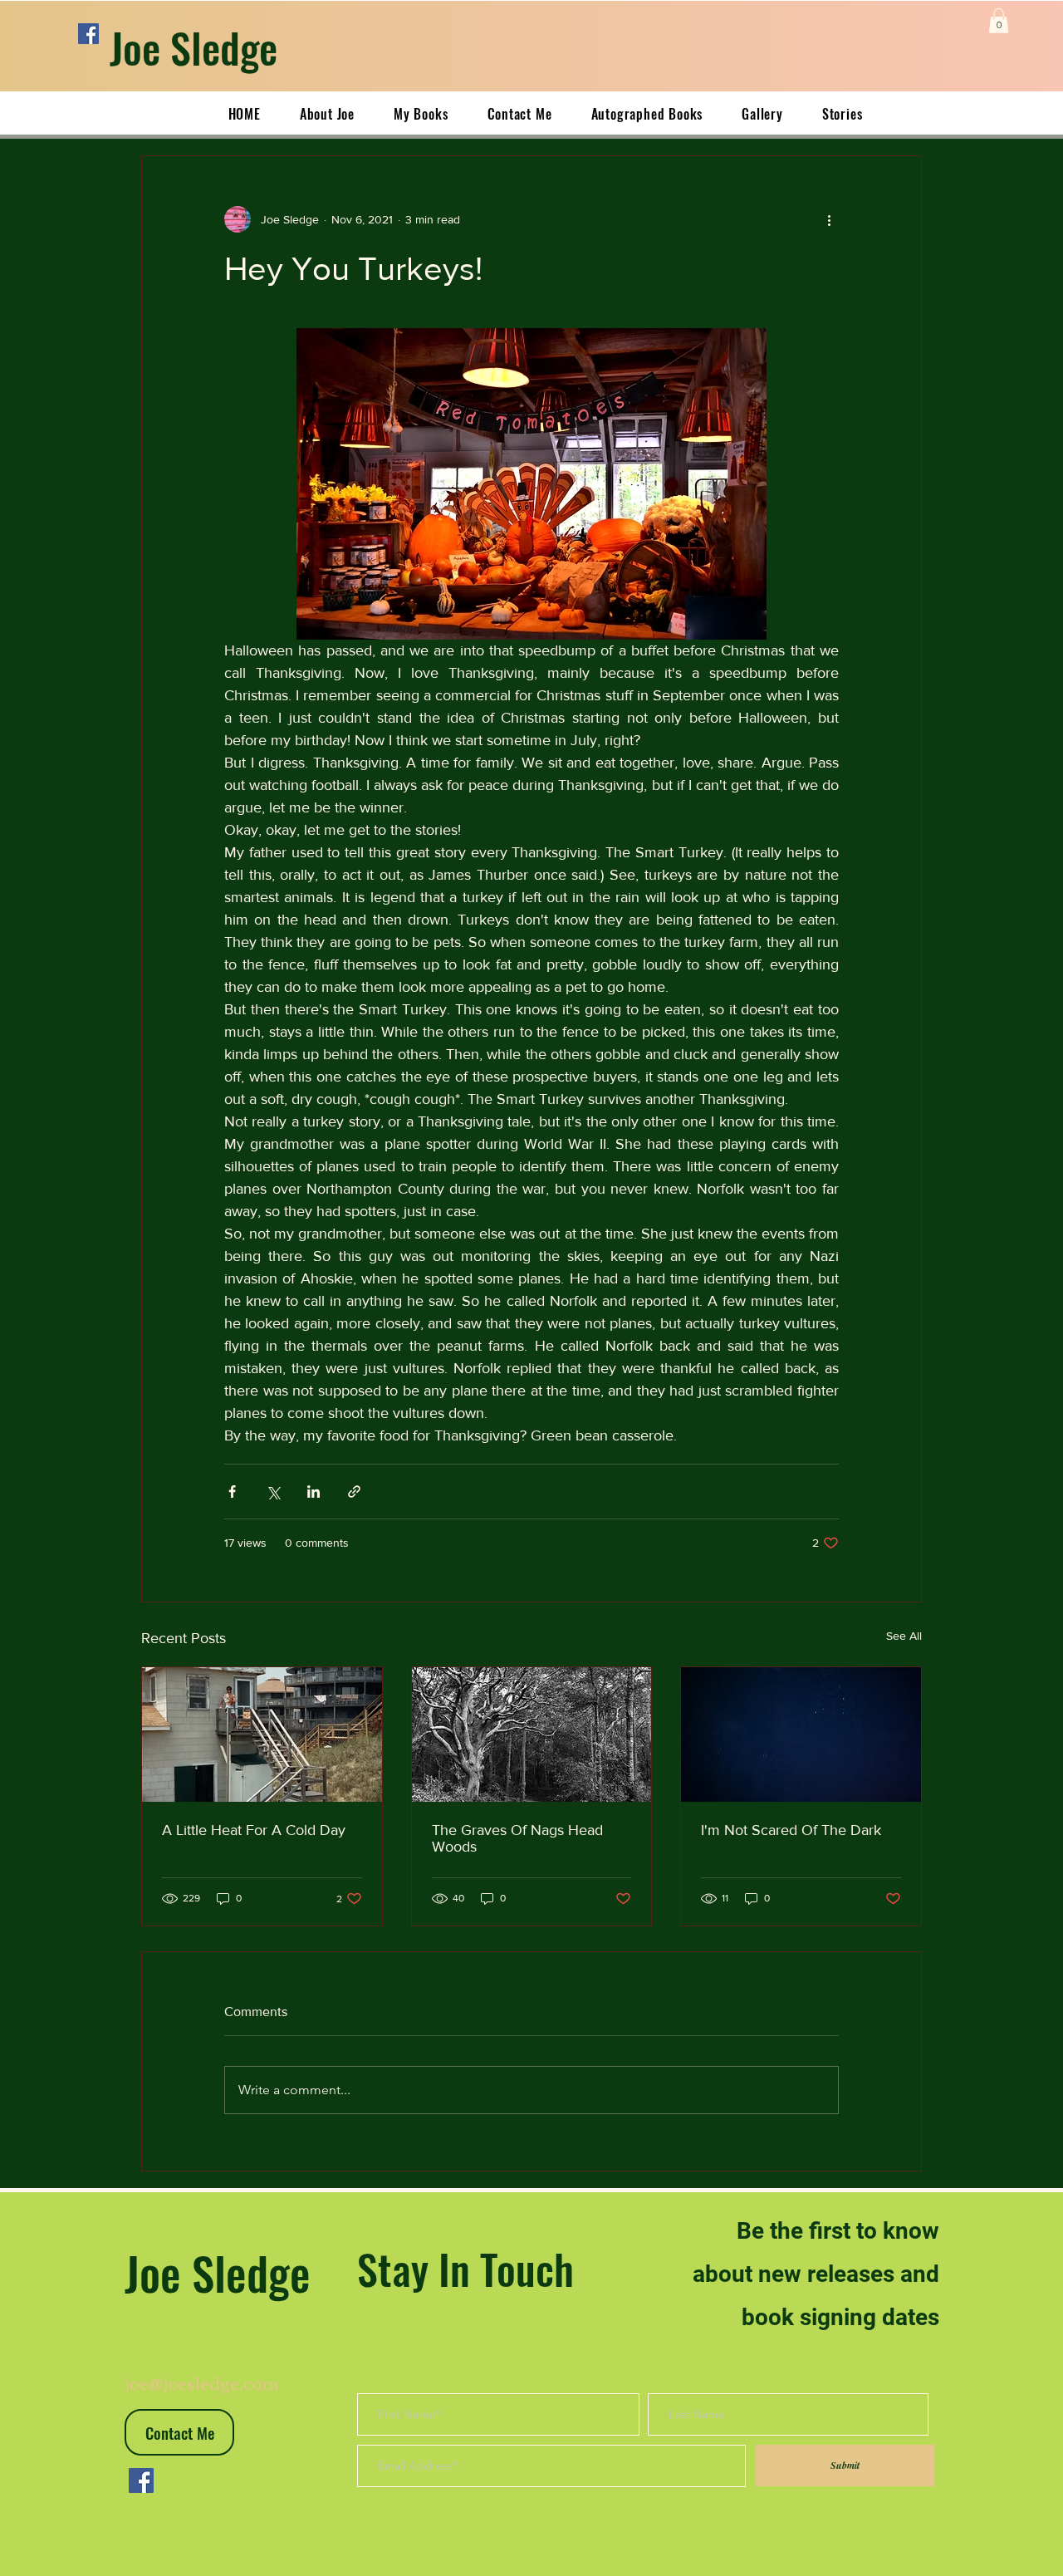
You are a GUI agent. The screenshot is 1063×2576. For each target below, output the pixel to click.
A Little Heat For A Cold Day (254, 1830)
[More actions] (829, 219)
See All (904, 1636)
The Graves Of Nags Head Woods (517, 1838)
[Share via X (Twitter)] (273, 1492)
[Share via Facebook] (232, 1492)
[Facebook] (88, 34)
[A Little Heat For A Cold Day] (262, 1735)
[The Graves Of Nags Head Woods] (532, 1735)
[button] (999, 21)
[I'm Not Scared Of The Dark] (801, 1735)
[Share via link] (354, 1492)
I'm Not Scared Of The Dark (791, 1830)
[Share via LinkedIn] (314, 1492)
